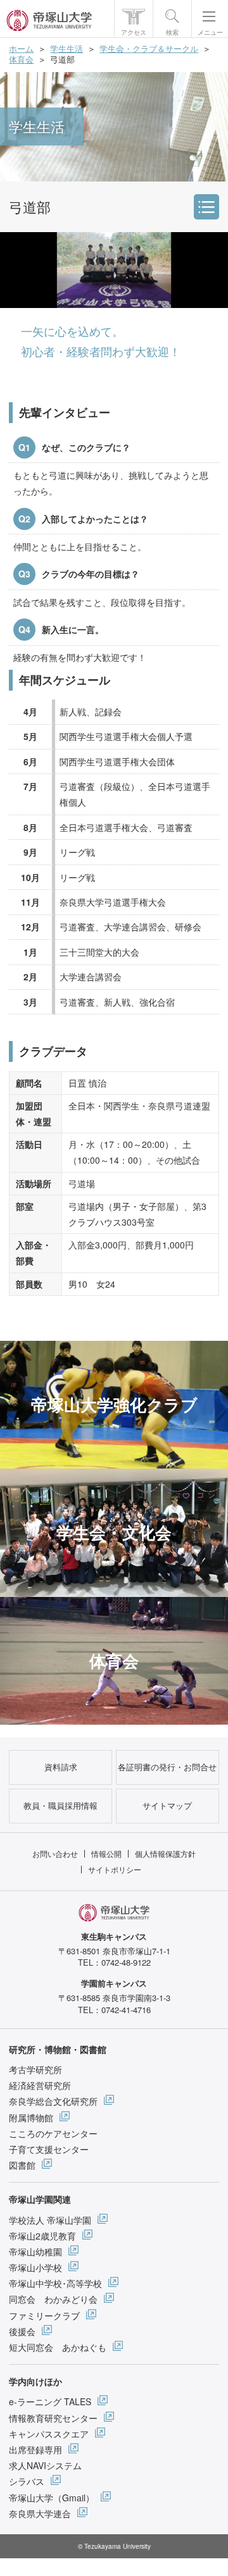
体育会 (21, 59)
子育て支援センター (49, 2149)
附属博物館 (31, 2117)
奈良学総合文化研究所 (53, 2101)
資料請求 (61, 1767)
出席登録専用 (35, 2450)
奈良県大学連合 (40, 2513)
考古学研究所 (35, 2069)
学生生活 (66, 48)
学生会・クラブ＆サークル (149, 48)
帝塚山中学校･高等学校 (55, 2283)
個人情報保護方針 (165, 1853)
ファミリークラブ (44, 2315)
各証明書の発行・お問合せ (167, 1767)
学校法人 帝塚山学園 (50, 2220)
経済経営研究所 (40, 2085)
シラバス (27, 2481)
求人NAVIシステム (45, 2465)
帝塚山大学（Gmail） (52, 2498)
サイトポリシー (115, 1869)
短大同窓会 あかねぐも (58, 2347)
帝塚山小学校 (35, 2267)
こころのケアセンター (53, 2133)
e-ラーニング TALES (50, 2401)
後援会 (22, 2331)
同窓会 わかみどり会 (53, 2299)
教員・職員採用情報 (60, 1805)
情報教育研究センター (53, 2418)
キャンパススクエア (49, 2434)
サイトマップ (167, 1805)
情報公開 (106, 1853)
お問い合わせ (55, 1853)
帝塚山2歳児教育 (42, 2236)
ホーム (21, 48)
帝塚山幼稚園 (35, 2252)
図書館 (22, 2165)
